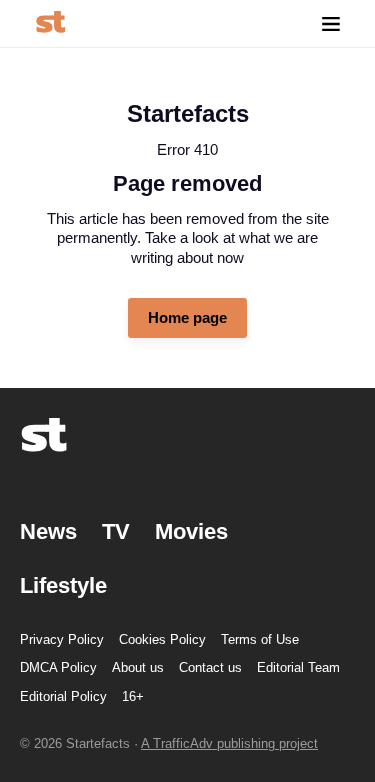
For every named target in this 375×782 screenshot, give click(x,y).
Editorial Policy (63, 696)
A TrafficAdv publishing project (229, 743)
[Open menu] (331, 23)
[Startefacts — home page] (50, 23)
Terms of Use (260, 639)
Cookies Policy (162, 639)
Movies (191, 531)
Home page (187, 317)
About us (138, 667)
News (48, 531)
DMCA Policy (58, 667)
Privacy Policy (62, 639)
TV (116, 531)
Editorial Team (298, 667)
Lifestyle (63, 585)
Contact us (210, 667)
